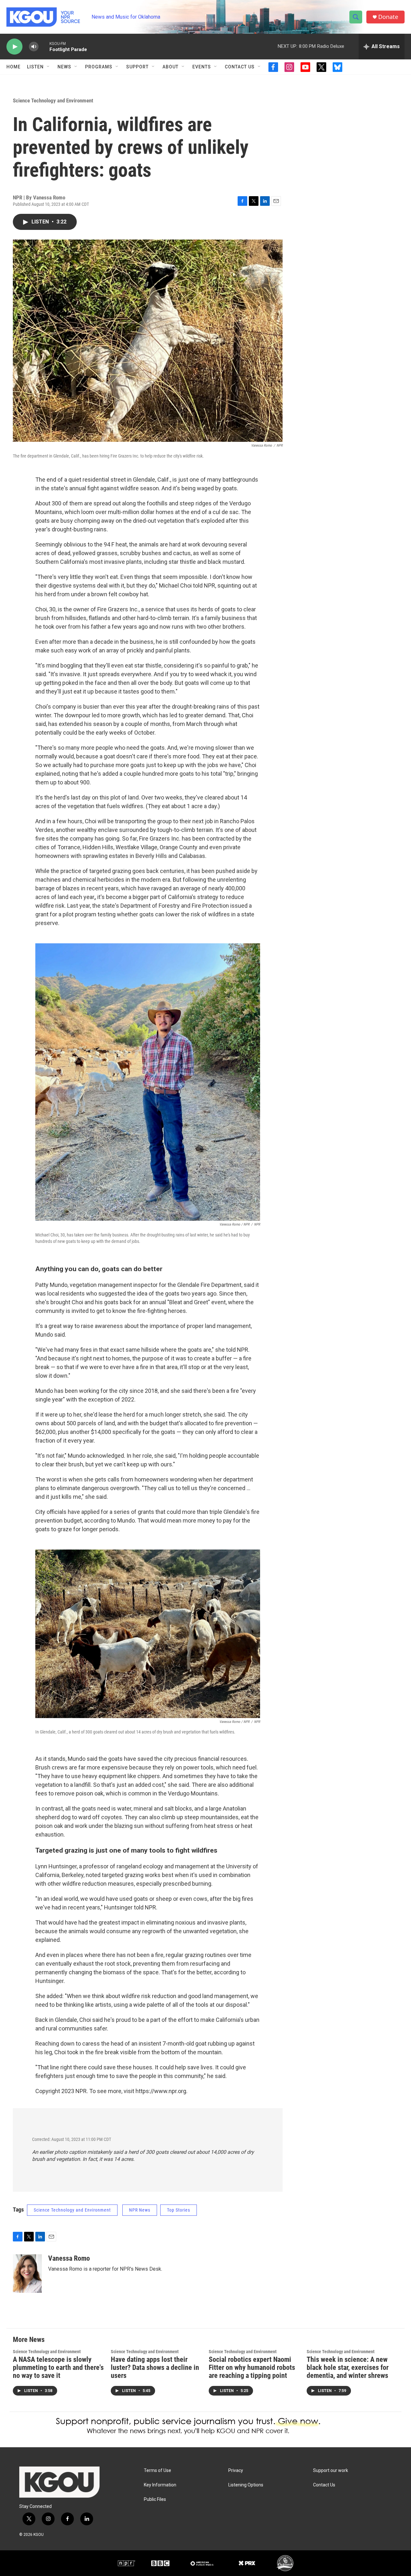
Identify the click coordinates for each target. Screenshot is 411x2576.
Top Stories (179, 2210)
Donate (388, 17)
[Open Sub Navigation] (48, 67)
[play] (14, 47)
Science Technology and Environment (53, 100)
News (64, 67)
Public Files (155, 2499)
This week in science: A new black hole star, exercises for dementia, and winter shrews (348, 2367)
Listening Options (246, 2485)
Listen (35, 67)
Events (202, 67)
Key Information (160, 2485)
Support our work (331, 2471)
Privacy (236, 2471)
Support (137, 67)
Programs (99, 67)
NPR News (140, 2210)
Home (13, 67)
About (171, 67)
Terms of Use (157, 2471)
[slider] (44, 46)
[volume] (34, 47)
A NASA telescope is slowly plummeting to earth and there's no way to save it (58, 2367)
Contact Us (240, 67)
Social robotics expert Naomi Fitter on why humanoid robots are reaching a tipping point (252, 2367)
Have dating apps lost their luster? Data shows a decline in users (155, 2367)
